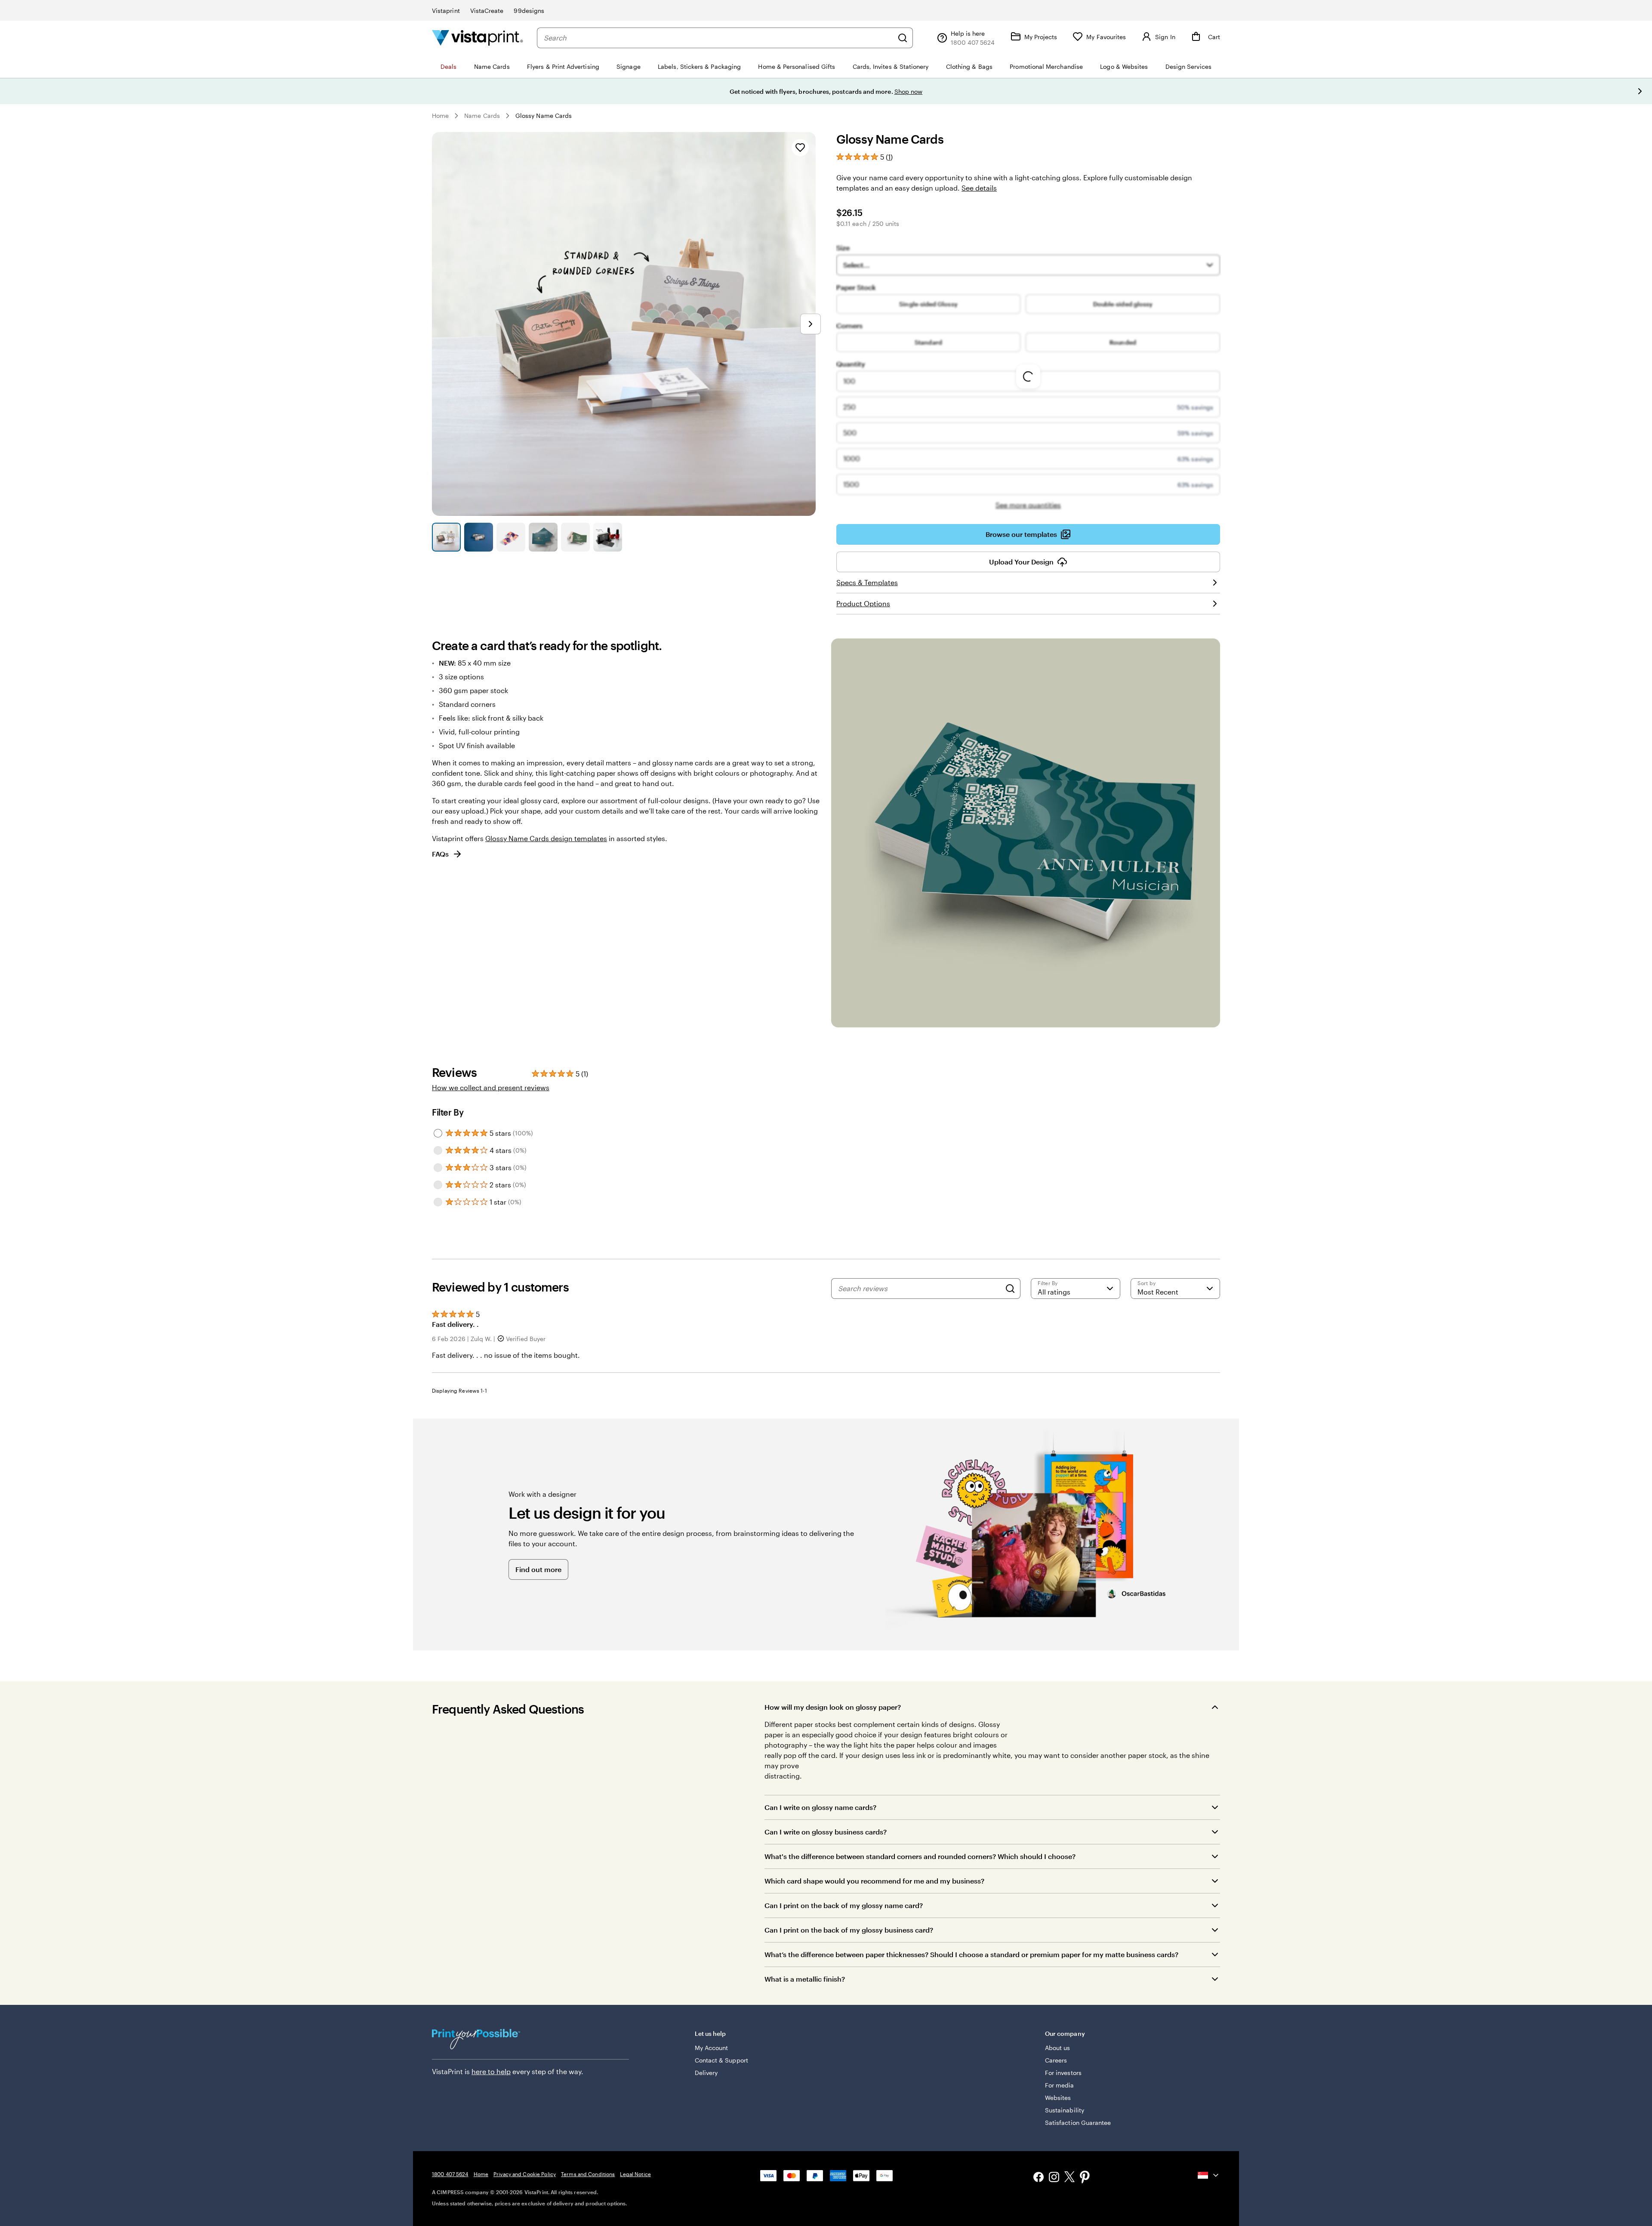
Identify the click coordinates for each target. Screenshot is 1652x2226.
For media (1060, 2085)
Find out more (538, 1569)
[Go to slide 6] (608, 537)
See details (979, 188)
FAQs (440, 854)
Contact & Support (721, 2060)
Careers (1056, 2060)
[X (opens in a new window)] (1069, 2178)
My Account (712, 2048)
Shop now (909, 91)
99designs (529, 11)
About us (1058, 2048)
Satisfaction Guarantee (1078, 2123)
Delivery (706, 2073)
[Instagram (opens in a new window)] (1054, 2178)
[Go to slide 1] (446, 537)
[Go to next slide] (1640, 91)
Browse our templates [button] (1021, 534)
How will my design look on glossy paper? (833, 1707)
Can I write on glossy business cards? (826, 1832)
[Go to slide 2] (479, 537)
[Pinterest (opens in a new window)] (1085, 2178)
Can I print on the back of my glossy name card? (844, 1905)
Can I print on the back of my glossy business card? (849, 1930)
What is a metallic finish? (805, 1979)
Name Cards (482, 116)
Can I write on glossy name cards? (820, 1807)
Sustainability (1065, 2110)
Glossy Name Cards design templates (546, 838)
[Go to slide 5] (575, 537)
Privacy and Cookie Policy (525, 2174)
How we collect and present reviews (491, 1087)
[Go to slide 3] (511, 537)
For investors (1063, 2073)
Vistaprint (446, 11)
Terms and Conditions (588, 2174)
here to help (491, 2071)
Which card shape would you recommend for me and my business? (874, 1881)
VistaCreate (487, 11)
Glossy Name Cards (544, 116)
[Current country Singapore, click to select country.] (1209, 2175)
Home (440, 116)
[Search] (903, 38)
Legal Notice (635, 2174)
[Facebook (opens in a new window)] (1039, 2178)
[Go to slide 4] (543, 537)
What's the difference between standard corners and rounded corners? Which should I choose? (920, 1856)
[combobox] (718, 38)
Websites (1058, 2098)
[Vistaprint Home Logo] (478, 38)
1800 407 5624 (450, 2174)
